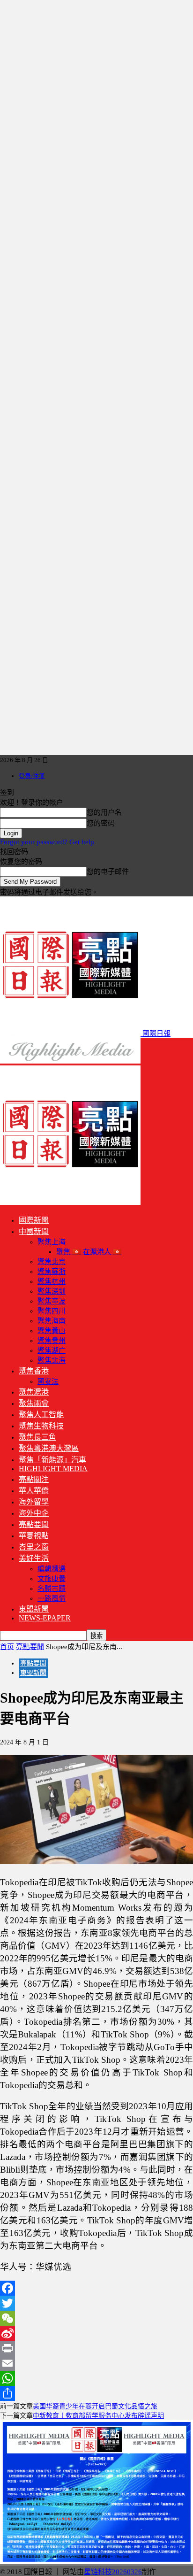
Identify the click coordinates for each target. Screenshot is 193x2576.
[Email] (96, 2363)
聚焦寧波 (52, 1301)
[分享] (96, 2393)
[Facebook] (96, 2288)
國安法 (48, 1381)
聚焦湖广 (52, 1350)
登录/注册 (32, 776)
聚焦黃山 (52, 1331)
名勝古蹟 (52, 1589)
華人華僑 (34, 1491)
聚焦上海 (52, 1242)
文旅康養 (52, 1579)
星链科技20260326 (113, 2572)
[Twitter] (96, 2303)
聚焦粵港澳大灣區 (49, 1448)
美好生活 (34, 1558)
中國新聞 (34, 1231)
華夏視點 (34, 1536)
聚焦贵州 (52, 1341)
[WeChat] (96, 2318)
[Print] (96, 2348)
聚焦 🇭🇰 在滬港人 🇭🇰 (89, 1252)
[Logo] (70, 1061)
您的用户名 (104, 812)
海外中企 (34, 1513)
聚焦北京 (52, 1262)
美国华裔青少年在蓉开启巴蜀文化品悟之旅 (95, 2406)
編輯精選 (52, 1569)
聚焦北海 (52, 1360)
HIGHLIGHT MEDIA (53, 1469)
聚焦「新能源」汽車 (52, 1460)
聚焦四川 (52, 1311)
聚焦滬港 (34, 1392)
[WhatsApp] (96, 2378)
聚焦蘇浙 (52, 1272)
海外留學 (34, 1502)
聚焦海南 (52, 1321)
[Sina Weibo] (96, 2333)
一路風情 (52, 1598)
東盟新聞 (34, 1609)
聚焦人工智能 (41, 1415)
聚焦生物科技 (41, 1426)
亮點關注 (34, 1479)
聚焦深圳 (52, 1291)
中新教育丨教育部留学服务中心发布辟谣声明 (98, 2416)
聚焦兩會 (34, 1403)
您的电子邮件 (108, 872)
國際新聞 (34, 1220)
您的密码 (101, 823)
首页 (7, 1647)
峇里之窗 (34, 1547)
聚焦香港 (34, 1371)
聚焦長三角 (37, 1437)
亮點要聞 (34, 1524)
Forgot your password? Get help (47, 842)
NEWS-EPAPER (45, 1618)
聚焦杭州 (52, 1281)
